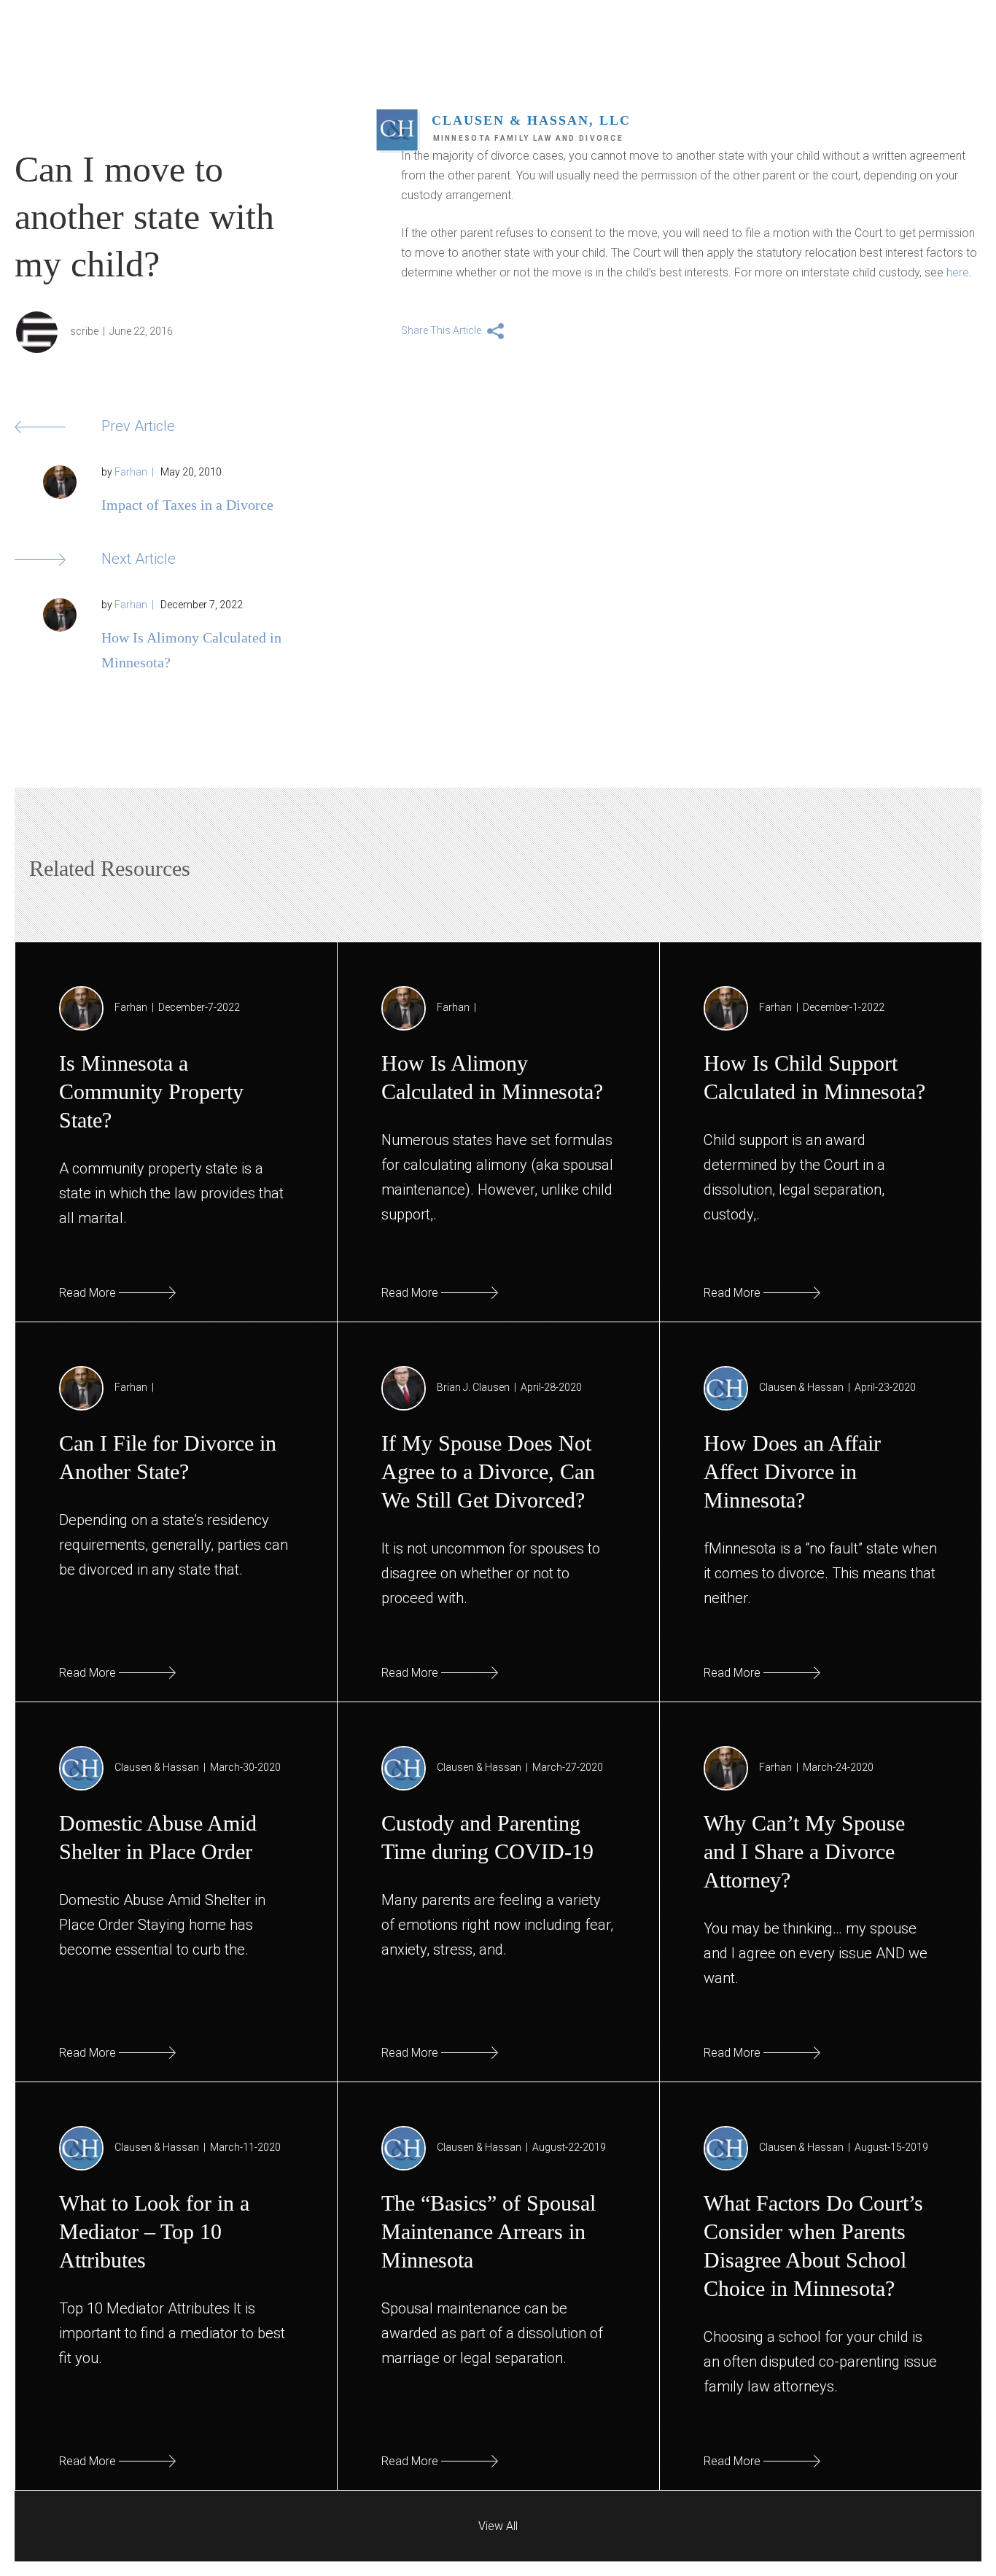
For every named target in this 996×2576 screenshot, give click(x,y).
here (958, 272)
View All (498, 2526)
